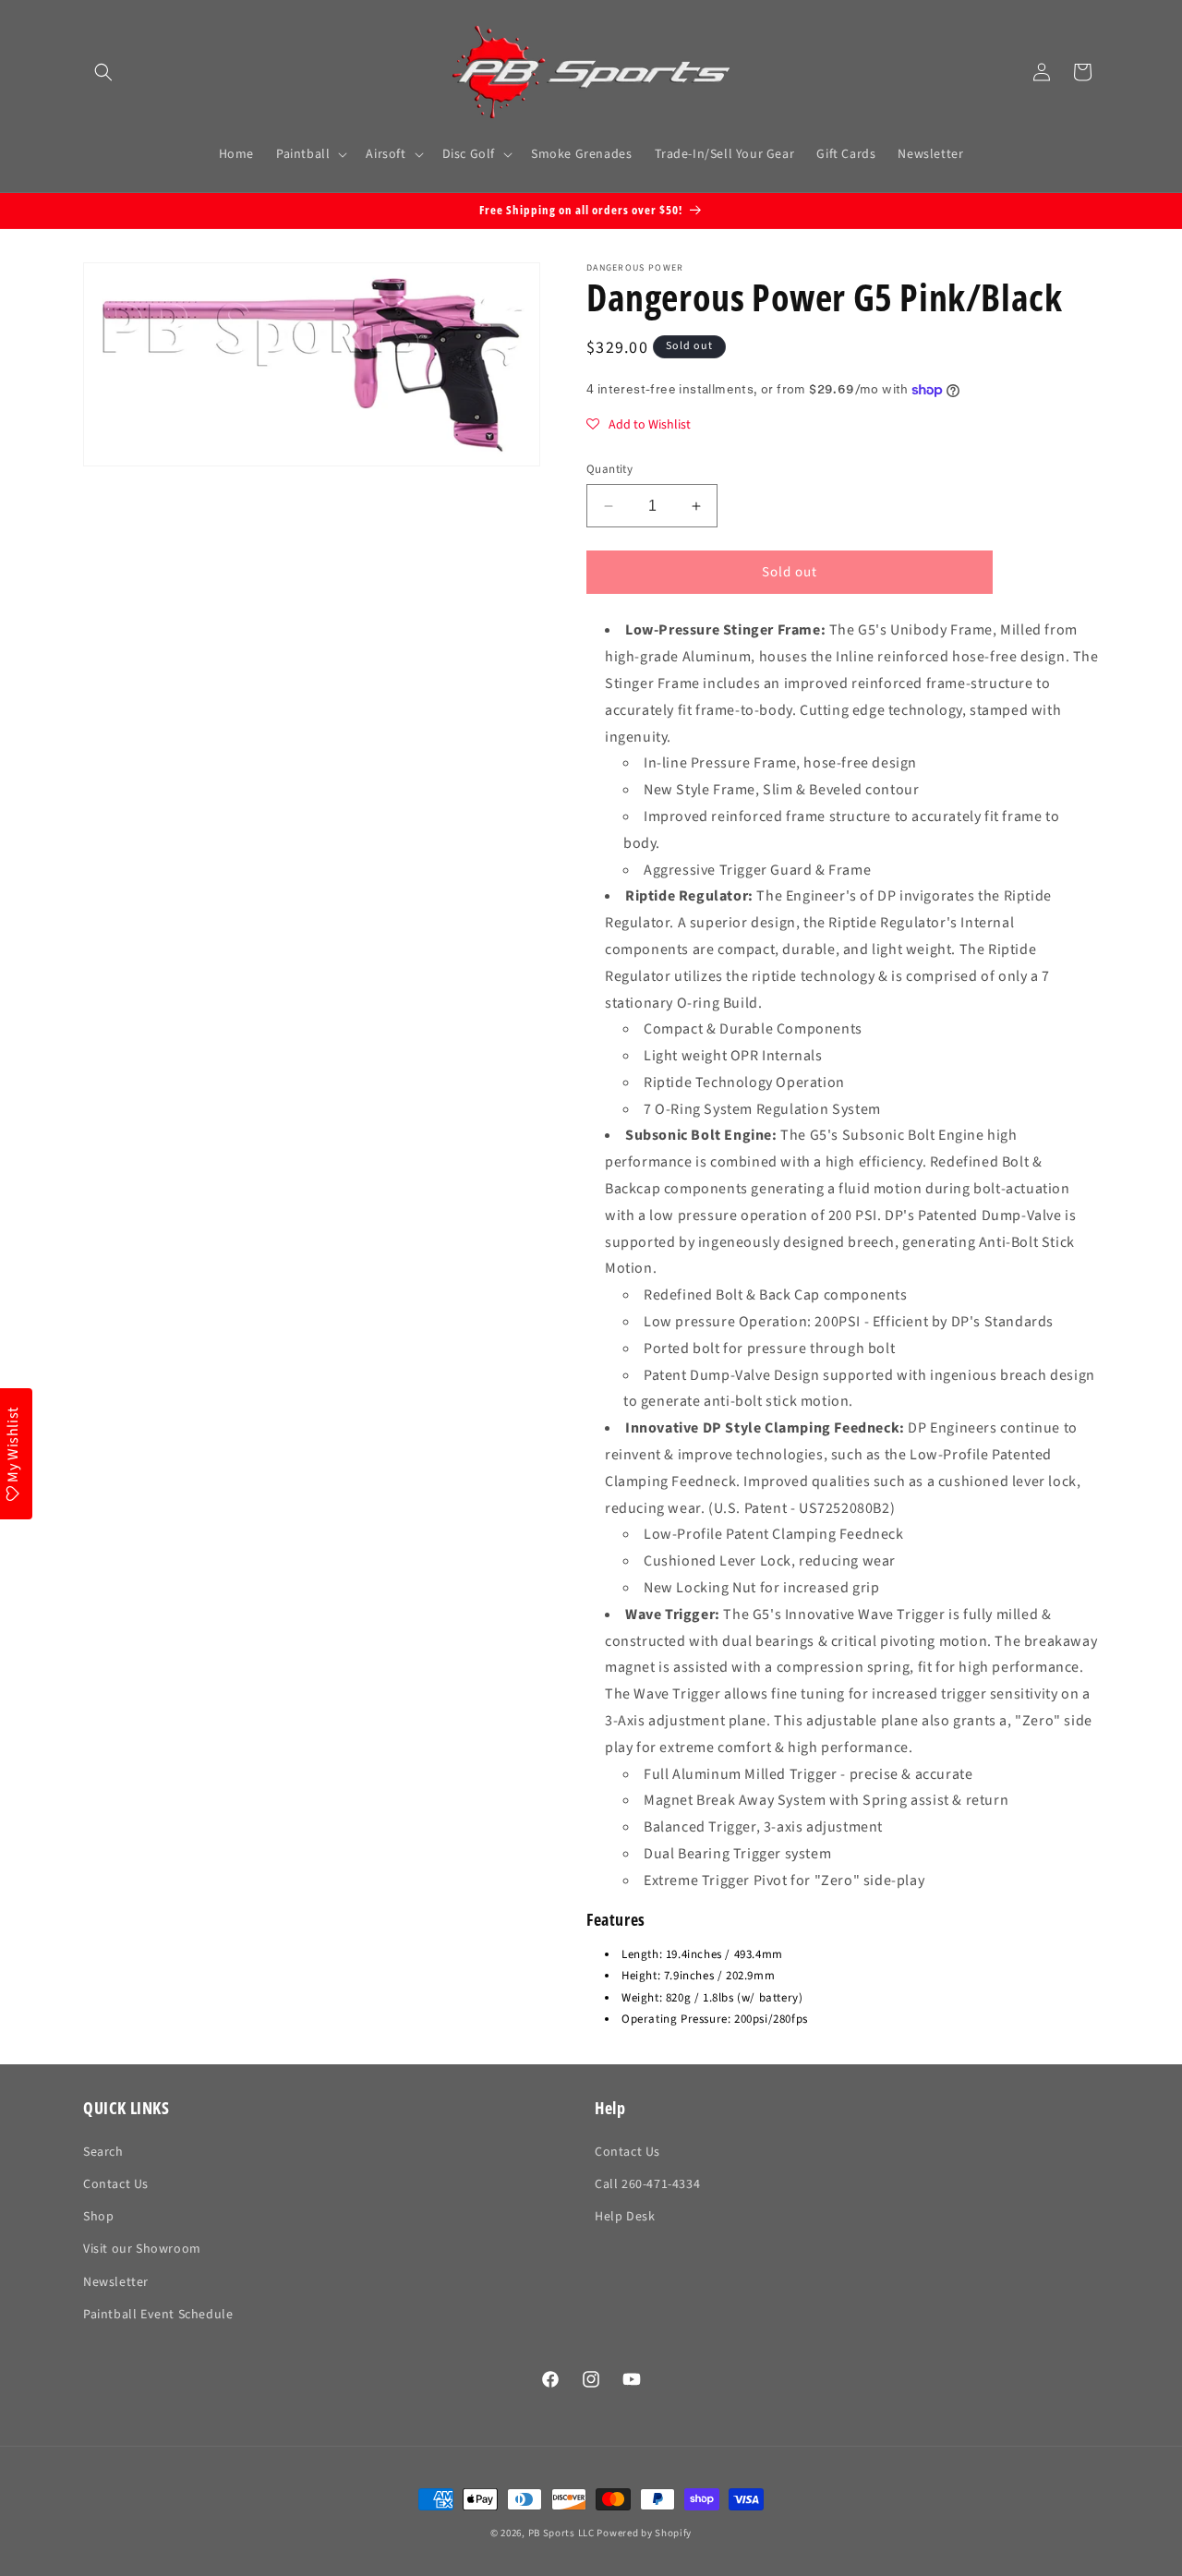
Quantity (609, 469)
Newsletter (116, 2282)
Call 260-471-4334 (647, 2184)
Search (103, 2152)
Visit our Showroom (142, 2249)
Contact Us (116, 2184)
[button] (103, 72)
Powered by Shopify (644, 2533)
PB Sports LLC (561, 2533)
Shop (98, 2217)
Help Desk (625, 2217)
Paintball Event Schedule (158, 2315)
